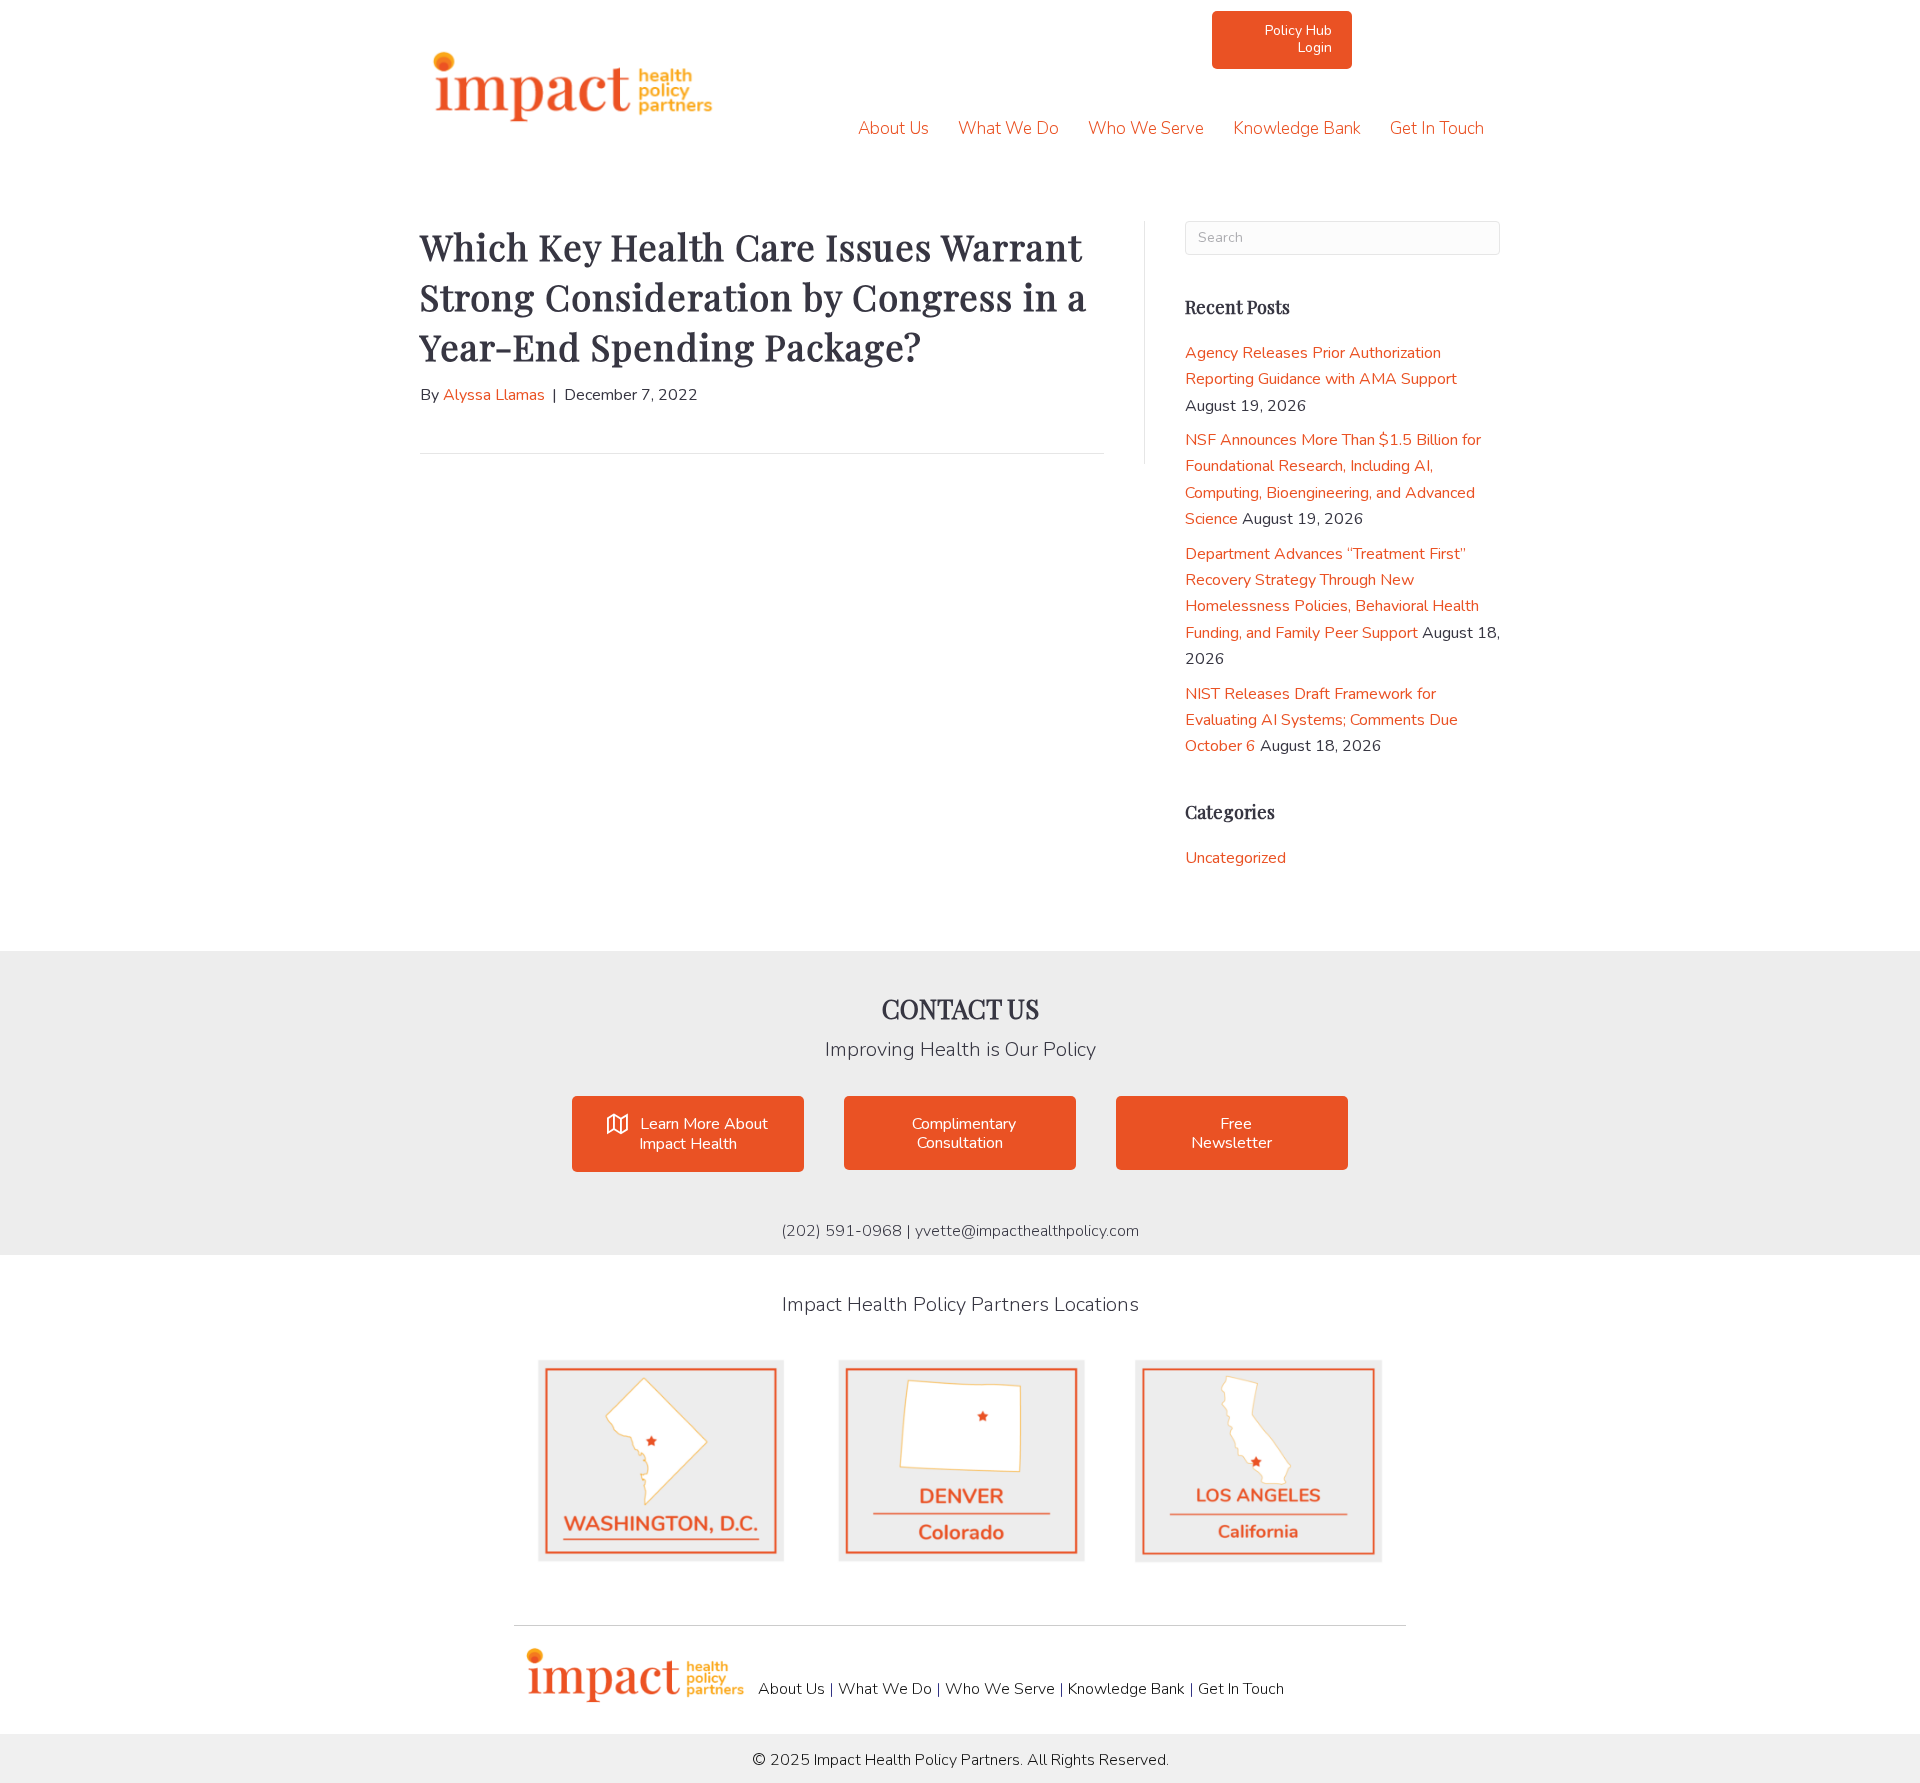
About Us (893, 128)
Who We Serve (1146, 128)
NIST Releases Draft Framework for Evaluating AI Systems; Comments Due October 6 (1321, 720)
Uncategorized (1235, 858)
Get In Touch (1437, 128)
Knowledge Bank (1297, 128)
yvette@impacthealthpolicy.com (1027, 1231)
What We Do (1008, 128)
